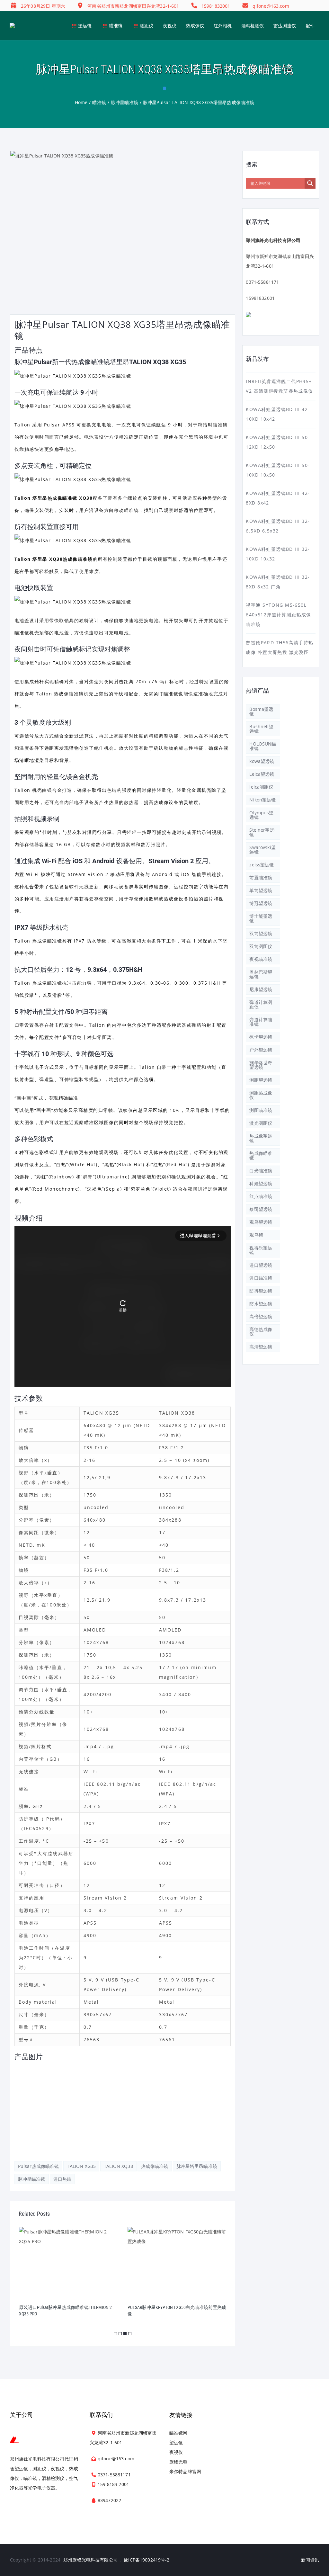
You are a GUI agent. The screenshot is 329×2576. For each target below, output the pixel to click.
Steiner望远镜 (262, 832)
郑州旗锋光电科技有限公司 (91, 2560)
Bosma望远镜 (261, 711)
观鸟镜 (256, 1235)
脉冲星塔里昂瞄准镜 (197, 2166)
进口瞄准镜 (261, 1278)
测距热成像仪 (261, 1095)
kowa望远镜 (262, 761)
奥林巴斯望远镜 (261, 974)
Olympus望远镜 (261, 815)
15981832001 (260, 298)
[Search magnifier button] (310, 183)
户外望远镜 (261, 1050)
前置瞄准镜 (261, 877)
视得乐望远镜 (261, 1250)
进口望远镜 (261, 1265)
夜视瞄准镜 (261, 959)
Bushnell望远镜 (261, 729)
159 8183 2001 (113, 2484)
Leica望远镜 (262, 774)
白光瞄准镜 (261, 1171)
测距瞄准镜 (261, 1110)
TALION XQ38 (118, 2166)
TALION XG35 (81, 2166)
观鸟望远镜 (261, 1222)
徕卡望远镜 (261, 1037)
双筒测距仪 (261, 946)
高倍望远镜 (261, 1316)
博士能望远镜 (261, 918)
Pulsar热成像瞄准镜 (39, 2166)
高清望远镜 (261, 1347)
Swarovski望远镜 (262, 850)
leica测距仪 (261, 787)
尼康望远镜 (261, 989)
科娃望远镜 (261, 1183)
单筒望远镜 (261, 890)
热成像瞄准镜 (155, 2166)
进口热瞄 (62, 2179)
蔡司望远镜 (261, 1209)
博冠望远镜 (261, 903)
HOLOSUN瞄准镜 (263, 746)
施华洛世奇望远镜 (261, 1065)
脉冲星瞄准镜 (32, 2179)
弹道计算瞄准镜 (261, 1022)
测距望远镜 (261, 1080)
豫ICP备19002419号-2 (147, 2560)
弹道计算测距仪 (261, 1004)
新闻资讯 (310, 2560)
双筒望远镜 (261, 933)
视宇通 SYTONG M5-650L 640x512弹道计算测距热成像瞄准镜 (278, 615)
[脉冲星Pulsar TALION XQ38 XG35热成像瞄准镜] (51, 2079)
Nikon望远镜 (262, 800)
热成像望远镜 (261, 1138)
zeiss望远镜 (262, 865)
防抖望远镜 (261, 1291)
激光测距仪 (261, 1123)
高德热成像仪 (261, 1332)
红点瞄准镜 (261, 1196)
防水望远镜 (261, 1304)
